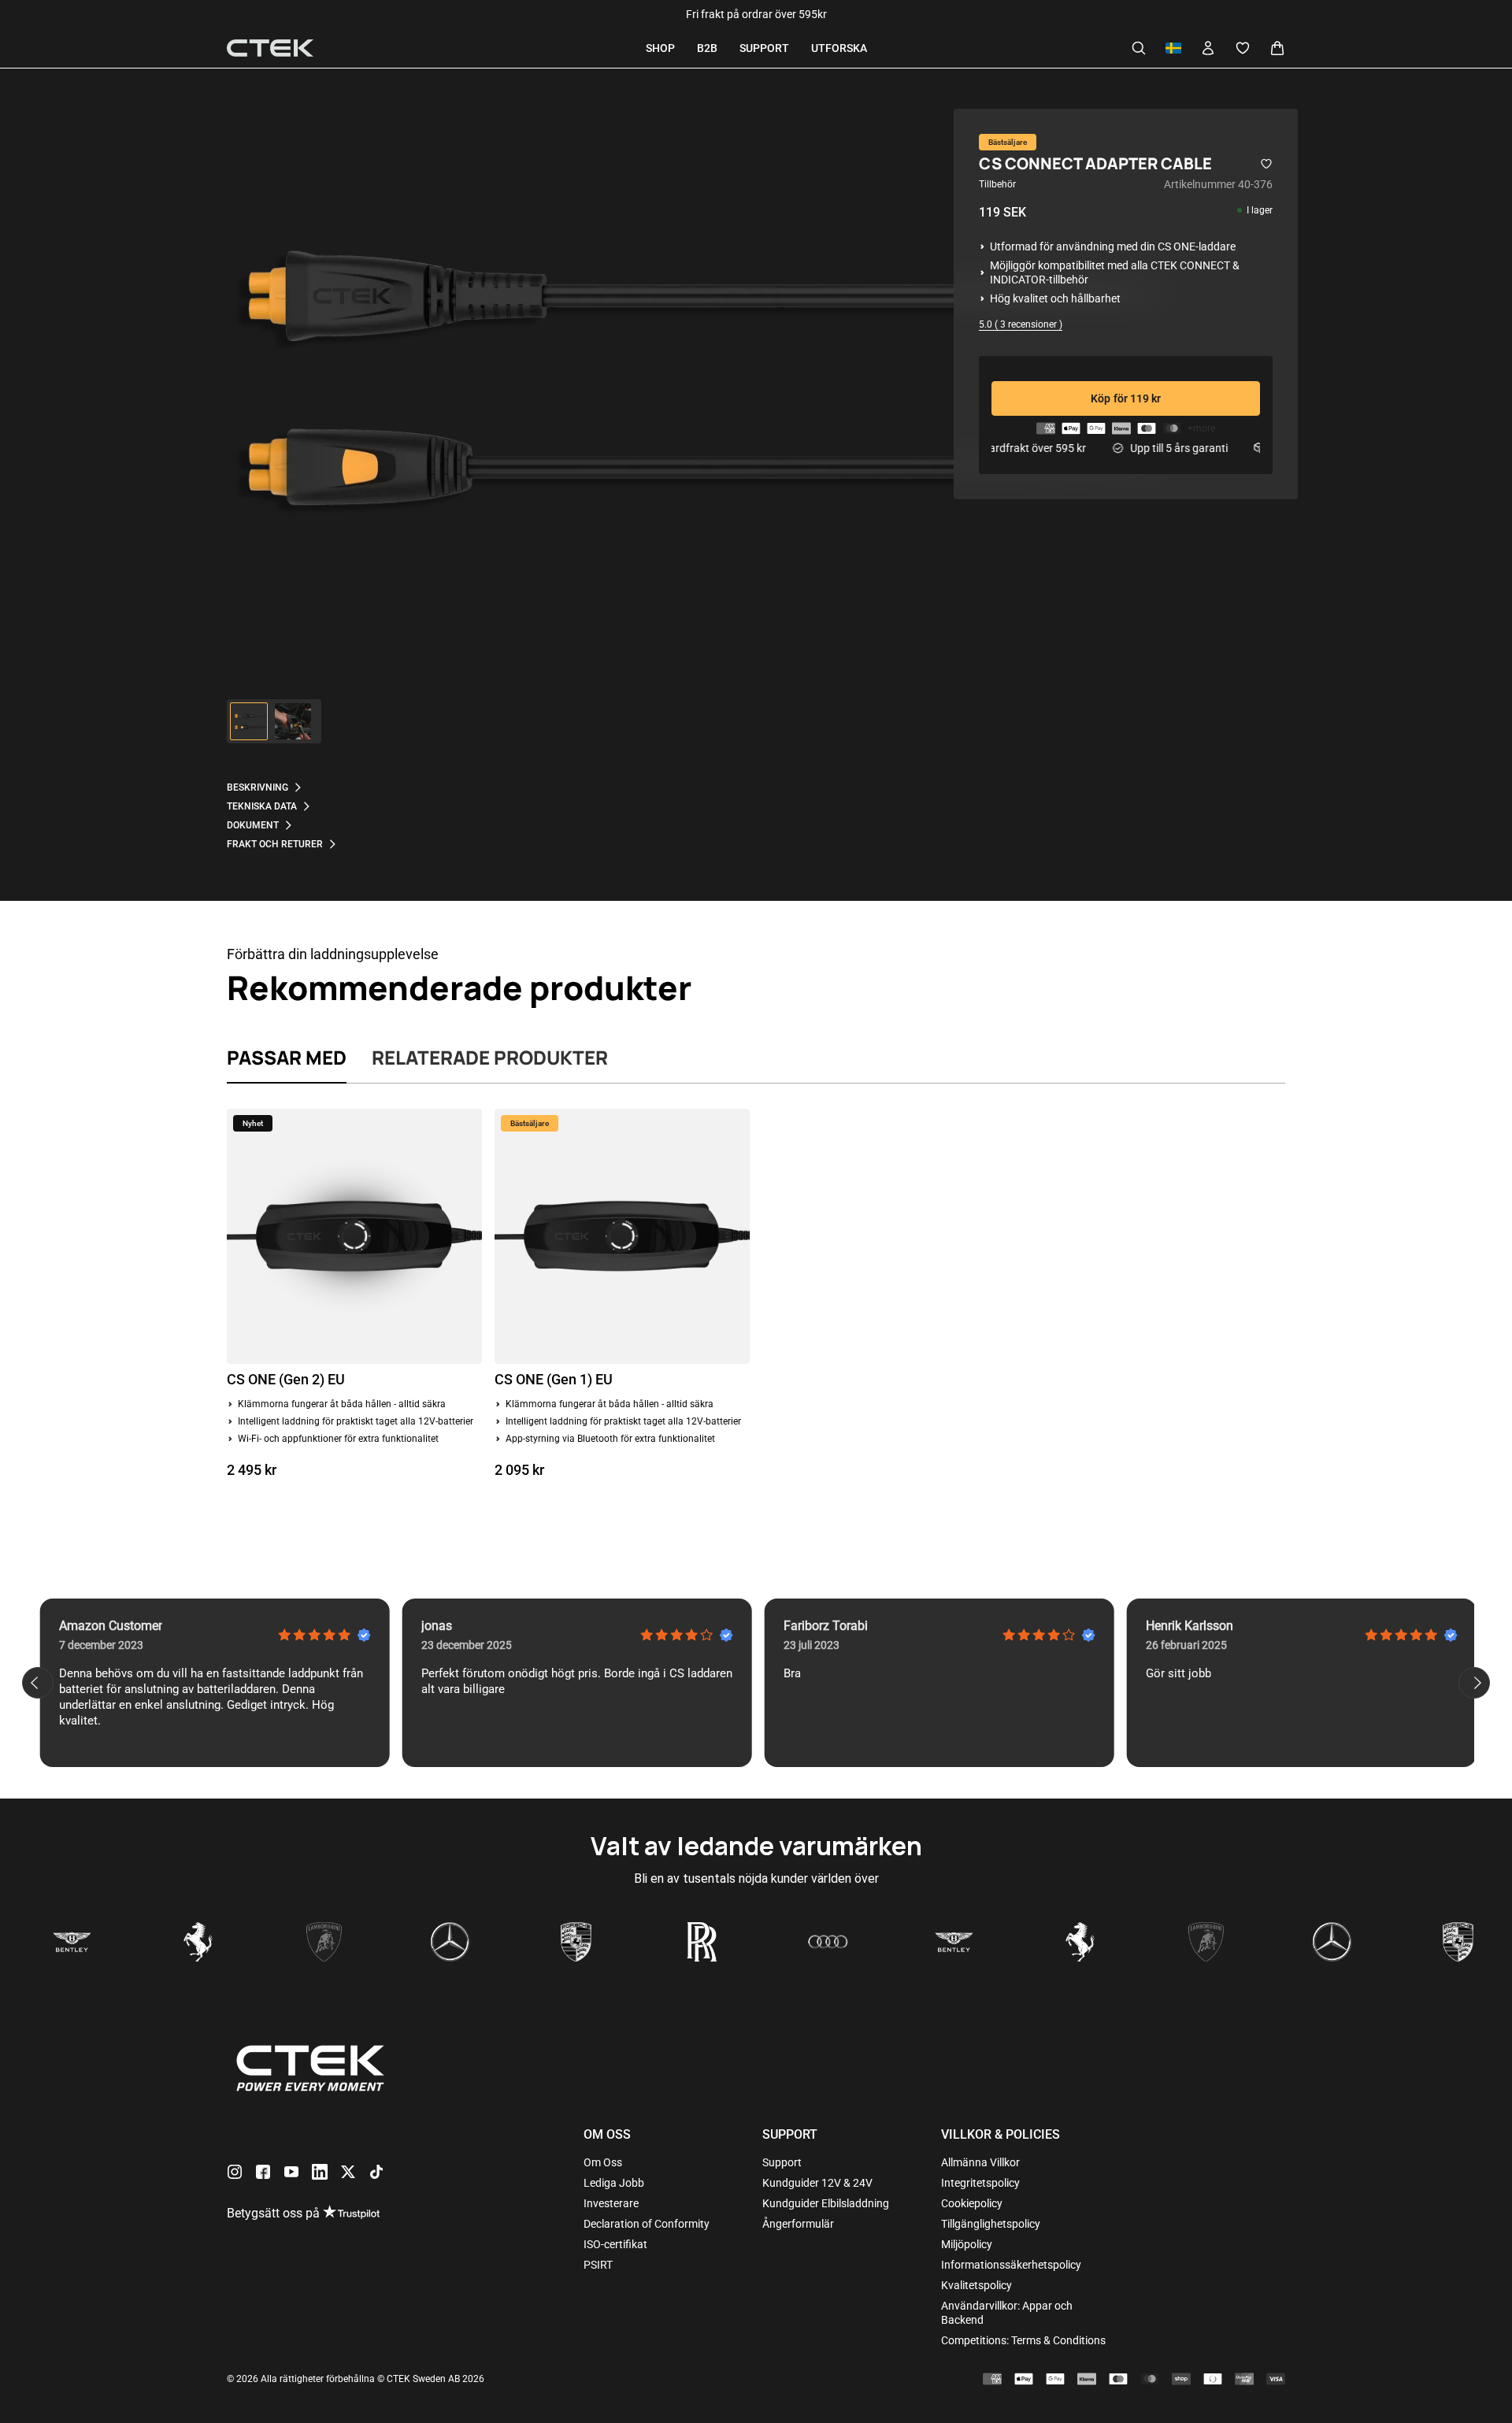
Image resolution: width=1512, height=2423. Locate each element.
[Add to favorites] (1266, 164)
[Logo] (270, 48)
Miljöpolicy (967, 2244)
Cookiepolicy (972, 2203)
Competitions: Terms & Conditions (1023, 2340)
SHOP (660, 48)
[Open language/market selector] (1173, 48)
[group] (249, 721)
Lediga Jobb (614, 2183)
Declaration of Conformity (647, 2224)
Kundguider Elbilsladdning (826, 2203)
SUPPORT (764, 48)
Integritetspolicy (980, 2183)
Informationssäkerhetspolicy (1011, 2265)
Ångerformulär (798, 2224)
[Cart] (1277, 48)
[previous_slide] (38, 1683)
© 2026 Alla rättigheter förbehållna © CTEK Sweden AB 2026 (356, 2379)
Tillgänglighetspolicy (991, 2224)
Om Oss (603, 2162)
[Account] (1208, 48)
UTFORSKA (839, 48)
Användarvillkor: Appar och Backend (1007, 2313)
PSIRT (598, 2265)
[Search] (1139, 48)
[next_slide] (1474, 1683)
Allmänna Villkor (980, 2162)
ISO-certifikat (615, 2244)
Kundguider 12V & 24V (817, 2183)
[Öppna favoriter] (1243, 48)
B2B (707, 48)
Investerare (611, 2203)
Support (782, 2162)
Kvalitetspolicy (976, 2285)
